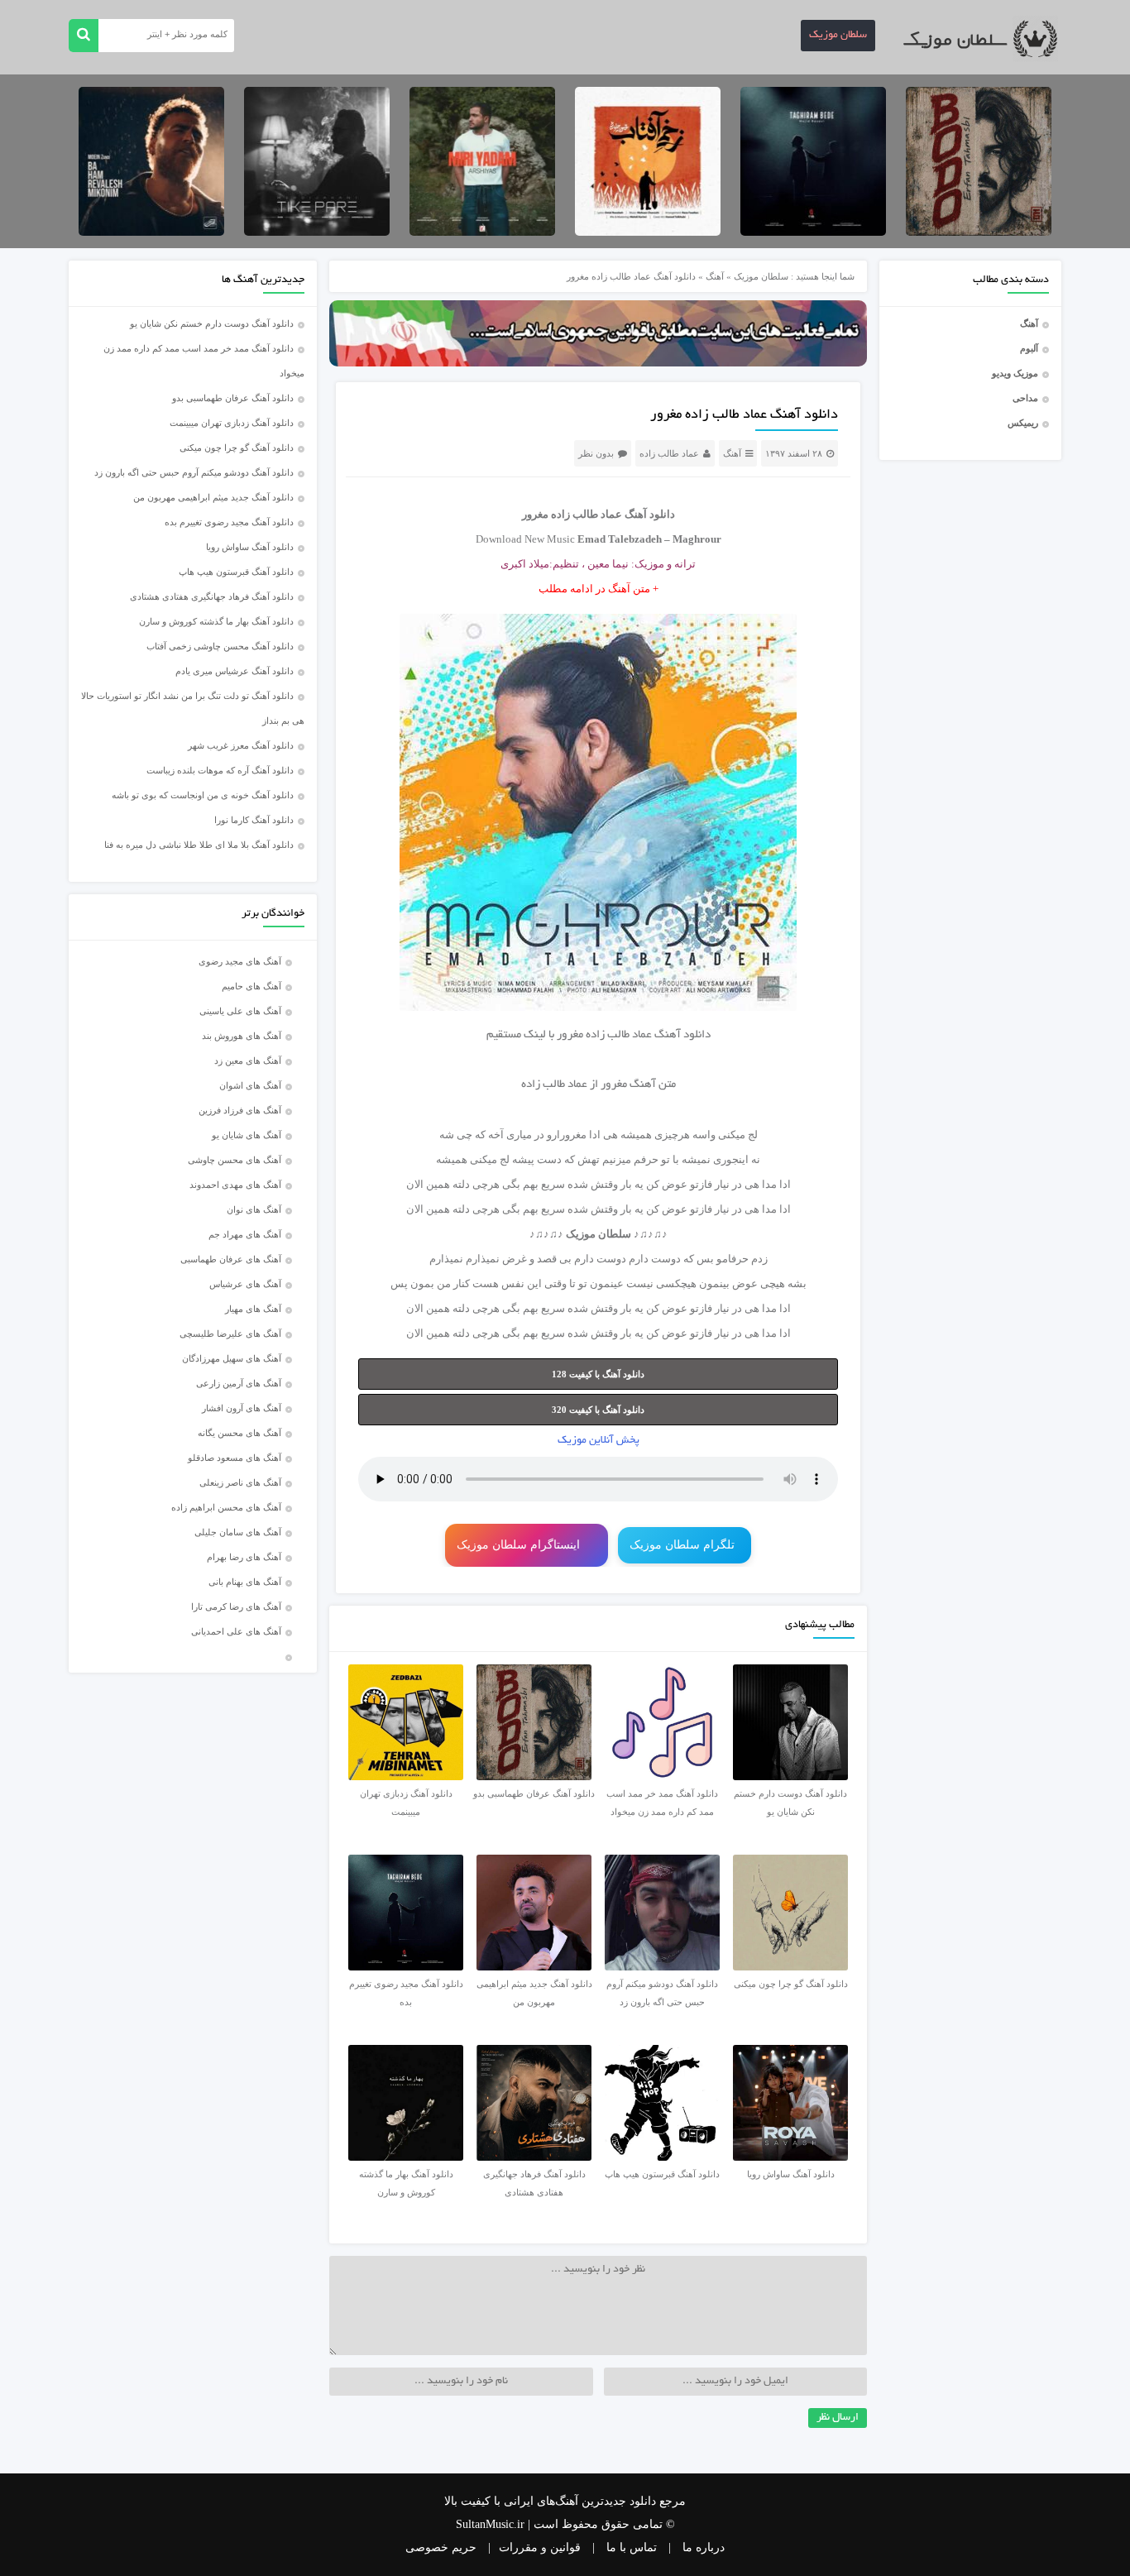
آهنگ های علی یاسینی (240, 1011)
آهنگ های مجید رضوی (240, 961)
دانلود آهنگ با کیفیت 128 (598, 1374)
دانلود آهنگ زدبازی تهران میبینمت (232, 423)
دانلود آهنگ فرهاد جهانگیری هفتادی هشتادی (212, 596)
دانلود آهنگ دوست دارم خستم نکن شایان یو (212, 323)
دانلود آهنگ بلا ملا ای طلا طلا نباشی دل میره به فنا (199, 845)
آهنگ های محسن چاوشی (235, 1160)
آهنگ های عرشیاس (245, 1284)
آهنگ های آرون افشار (242, 1408)
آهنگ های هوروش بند (242, 1036)
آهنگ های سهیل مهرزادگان (232, 1358)
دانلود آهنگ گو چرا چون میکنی (237, 448)
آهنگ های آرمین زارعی (239, 1383)
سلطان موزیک (838, 36)
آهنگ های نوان (254, 1209)
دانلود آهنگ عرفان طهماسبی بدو (233, 398)
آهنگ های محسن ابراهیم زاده (226, 1507)
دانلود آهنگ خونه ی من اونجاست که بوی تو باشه (203, 795)
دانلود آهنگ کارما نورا (254, 820)
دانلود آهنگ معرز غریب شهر (241, 745)
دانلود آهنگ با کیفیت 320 (598, 1410)
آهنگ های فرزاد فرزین (240, 1110)
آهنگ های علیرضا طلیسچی (230, 1333)
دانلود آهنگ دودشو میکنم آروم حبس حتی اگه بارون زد (194, 472)
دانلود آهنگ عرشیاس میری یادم (235, 671)
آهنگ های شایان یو (247, 1135)
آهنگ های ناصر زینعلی (240, 1482)
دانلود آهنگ (682, 1035)
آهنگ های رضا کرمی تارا (236, 1606)
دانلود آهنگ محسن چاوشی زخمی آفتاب (220, 646)
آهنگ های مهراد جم (245, 1234)
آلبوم (1029, 348)
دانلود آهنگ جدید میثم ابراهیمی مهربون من (213, 497)
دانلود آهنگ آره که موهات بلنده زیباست (220, 770)
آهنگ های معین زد (248, 1061)
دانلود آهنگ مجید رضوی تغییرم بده (229, 522)
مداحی (1025, 398)
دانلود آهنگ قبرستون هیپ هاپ (236, 572)
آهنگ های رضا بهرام (244, 1557)
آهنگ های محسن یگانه (239, 1433)
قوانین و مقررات (540, 2547)
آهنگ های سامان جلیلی (238, 1532)
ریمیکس (1023, 423)
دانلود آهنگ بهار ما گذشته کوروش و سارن (216, 621)
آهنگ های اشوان (250, 1085)
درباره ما (704, 2547)
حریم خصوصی (441, 2547)
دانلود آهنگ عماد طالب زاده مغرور (744, 415)
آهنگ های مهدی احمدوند (235, 1185)
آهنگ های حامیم (251, 986)
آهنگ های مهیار (253, 1309)
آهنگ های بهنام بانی (245, 1582)
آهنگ (1029, 323)
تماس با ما (632, 2547)
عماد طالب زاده (669, 453)
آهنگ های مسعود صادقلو (235, 1458)
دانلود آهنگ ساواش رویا (250, 547)
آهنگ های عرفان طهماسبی (231, 1259)
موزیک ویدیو (1015, 373)
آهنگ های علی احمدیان (240, 1631)
